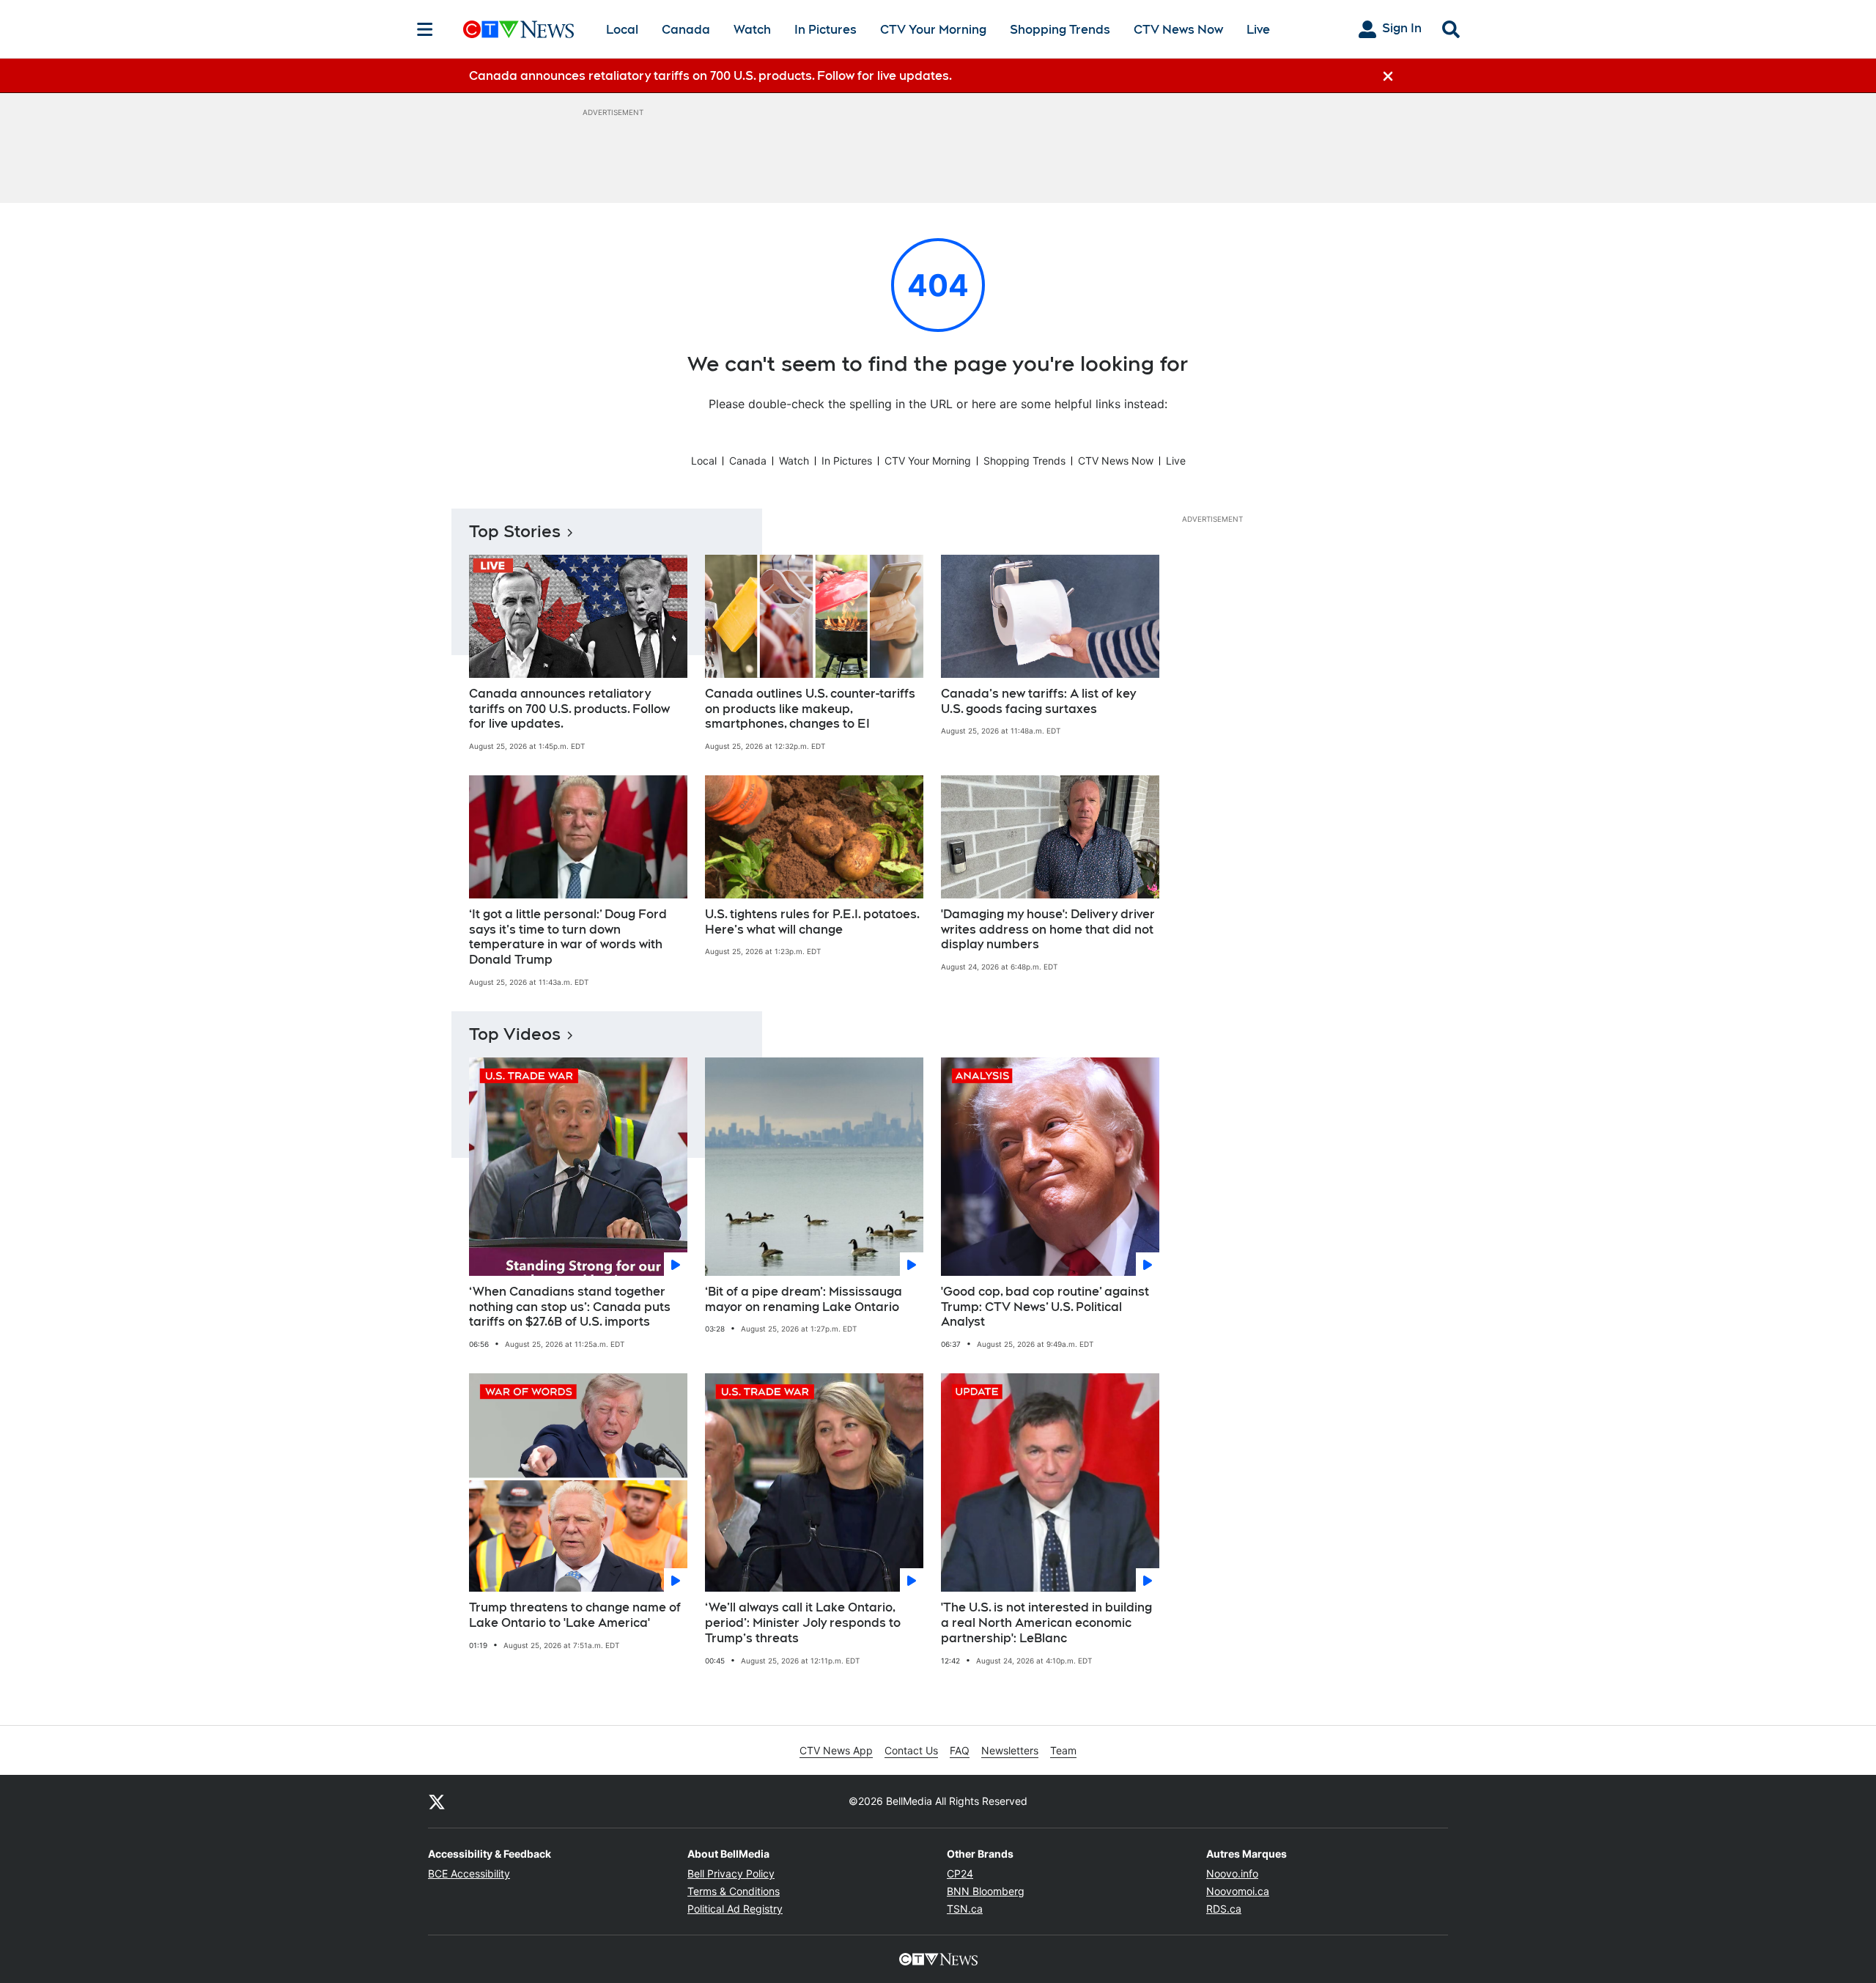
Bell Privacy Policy (731, 1873)
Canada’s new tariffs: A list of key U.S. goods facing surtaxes (1038, 701)
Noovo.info (1232, 1873)
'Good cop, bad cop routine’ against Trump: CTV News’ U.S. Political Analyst (1045, 1307)
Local (622, 30)
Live (1258, 30)
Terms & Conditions (734, 1891)
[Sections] (425, 29)
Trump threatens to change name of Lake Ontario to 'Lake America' (575, 1615)
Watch (752, 30)
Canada (686, 30)
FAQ (960, 1750)
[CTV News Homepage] (518, 29)
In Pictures (826, 30)
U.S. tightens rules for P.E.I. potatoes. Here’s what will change (812, 922)
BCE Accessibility (469, 1873)
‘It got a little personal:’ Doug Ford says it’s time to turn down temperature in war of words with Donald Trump (568, 937)
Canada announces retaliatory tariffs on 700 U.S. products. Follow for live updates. (569, 709)
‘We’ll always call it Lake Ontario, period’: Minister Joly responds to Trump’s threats (803, 1623)
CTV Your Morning (933, 30)
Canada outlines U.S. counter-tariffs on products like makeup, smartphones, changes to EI (810, 709)
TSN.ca (965, 1909)
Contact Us (911, 1750)
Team (1063, 1750)
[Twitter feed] (437, 1801)
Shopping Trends (1060, 30)
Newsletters (1010, 1750)
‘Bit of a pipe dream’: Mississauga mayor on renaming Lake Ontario (804, 1299)
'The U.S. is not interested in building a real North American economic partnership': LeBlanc (1046, 1623)
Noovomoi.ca (1238, 1891)
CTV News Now (1178, 30)
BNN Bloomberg (986, 1891)
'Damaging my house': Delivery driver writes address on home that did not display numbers (1048, 930)
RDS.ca (1224, 1909)
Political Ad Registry (735, 1909)
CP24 (960, 1873)
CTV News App (836, 1750)
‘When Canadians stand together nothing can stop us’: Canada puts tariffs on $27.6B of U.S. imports (570, 1307)
